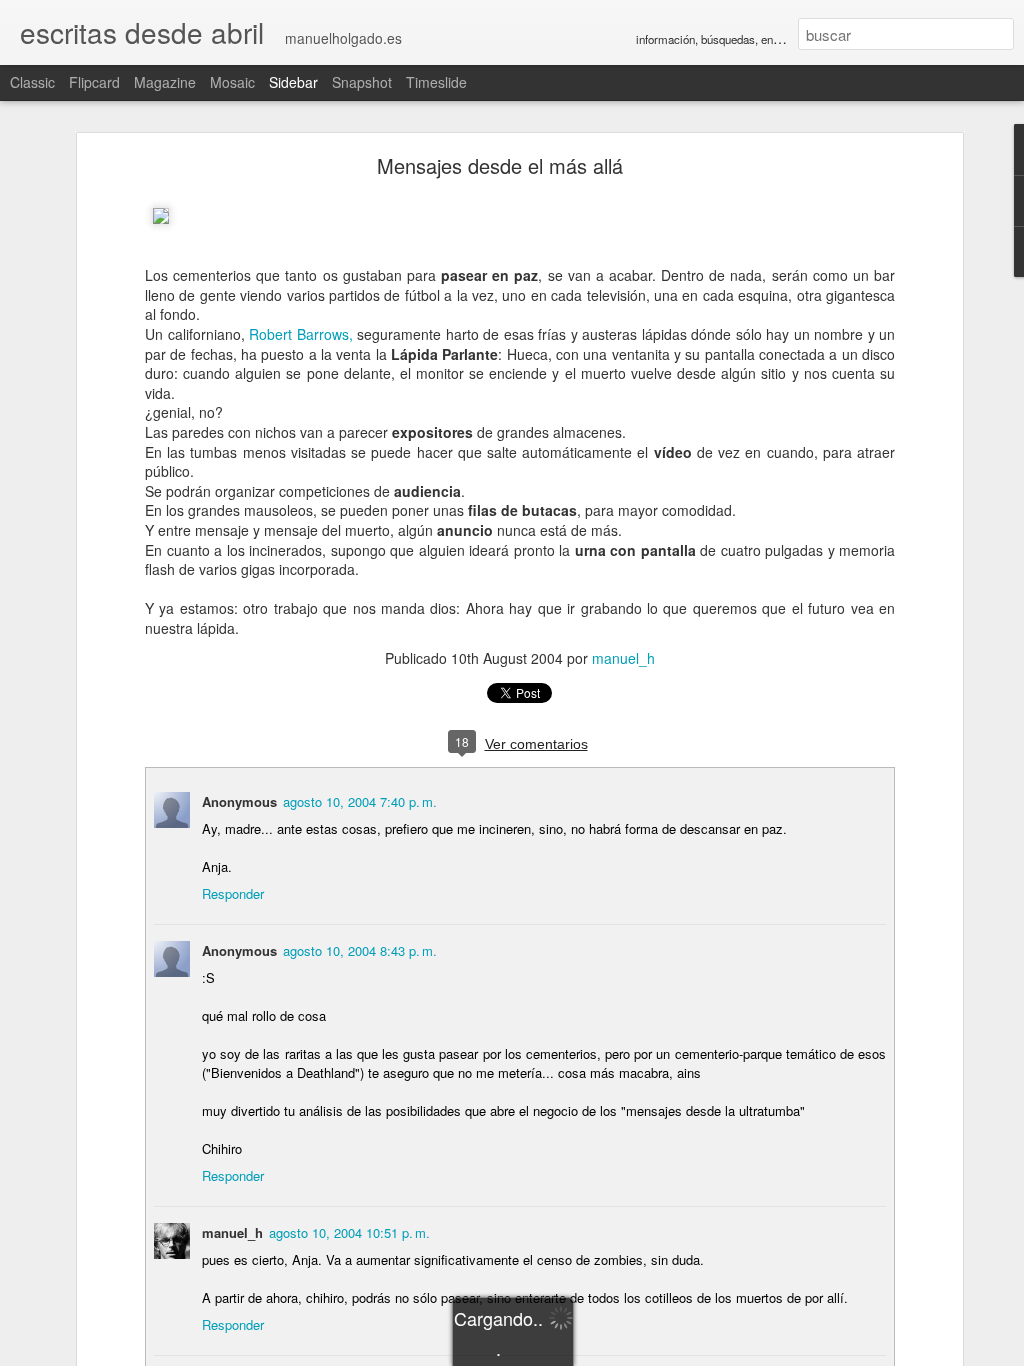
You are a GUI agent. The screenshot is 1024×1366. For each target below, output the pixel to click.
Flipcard (94, 82)
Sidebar (293, 82)
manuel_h (623, 658)
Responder (233, 893)
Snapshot (362, 82)
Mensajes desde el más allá (500, 165)
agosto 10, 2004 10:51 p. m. (349, 1232)
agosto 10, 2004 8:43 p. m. (360, 950)
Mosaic (232, 82)
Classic (32, 82)
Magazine (165, 82)
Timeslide (436, 82)
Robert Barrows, (301, 334)
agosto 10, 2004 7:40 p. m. (360, 801)
